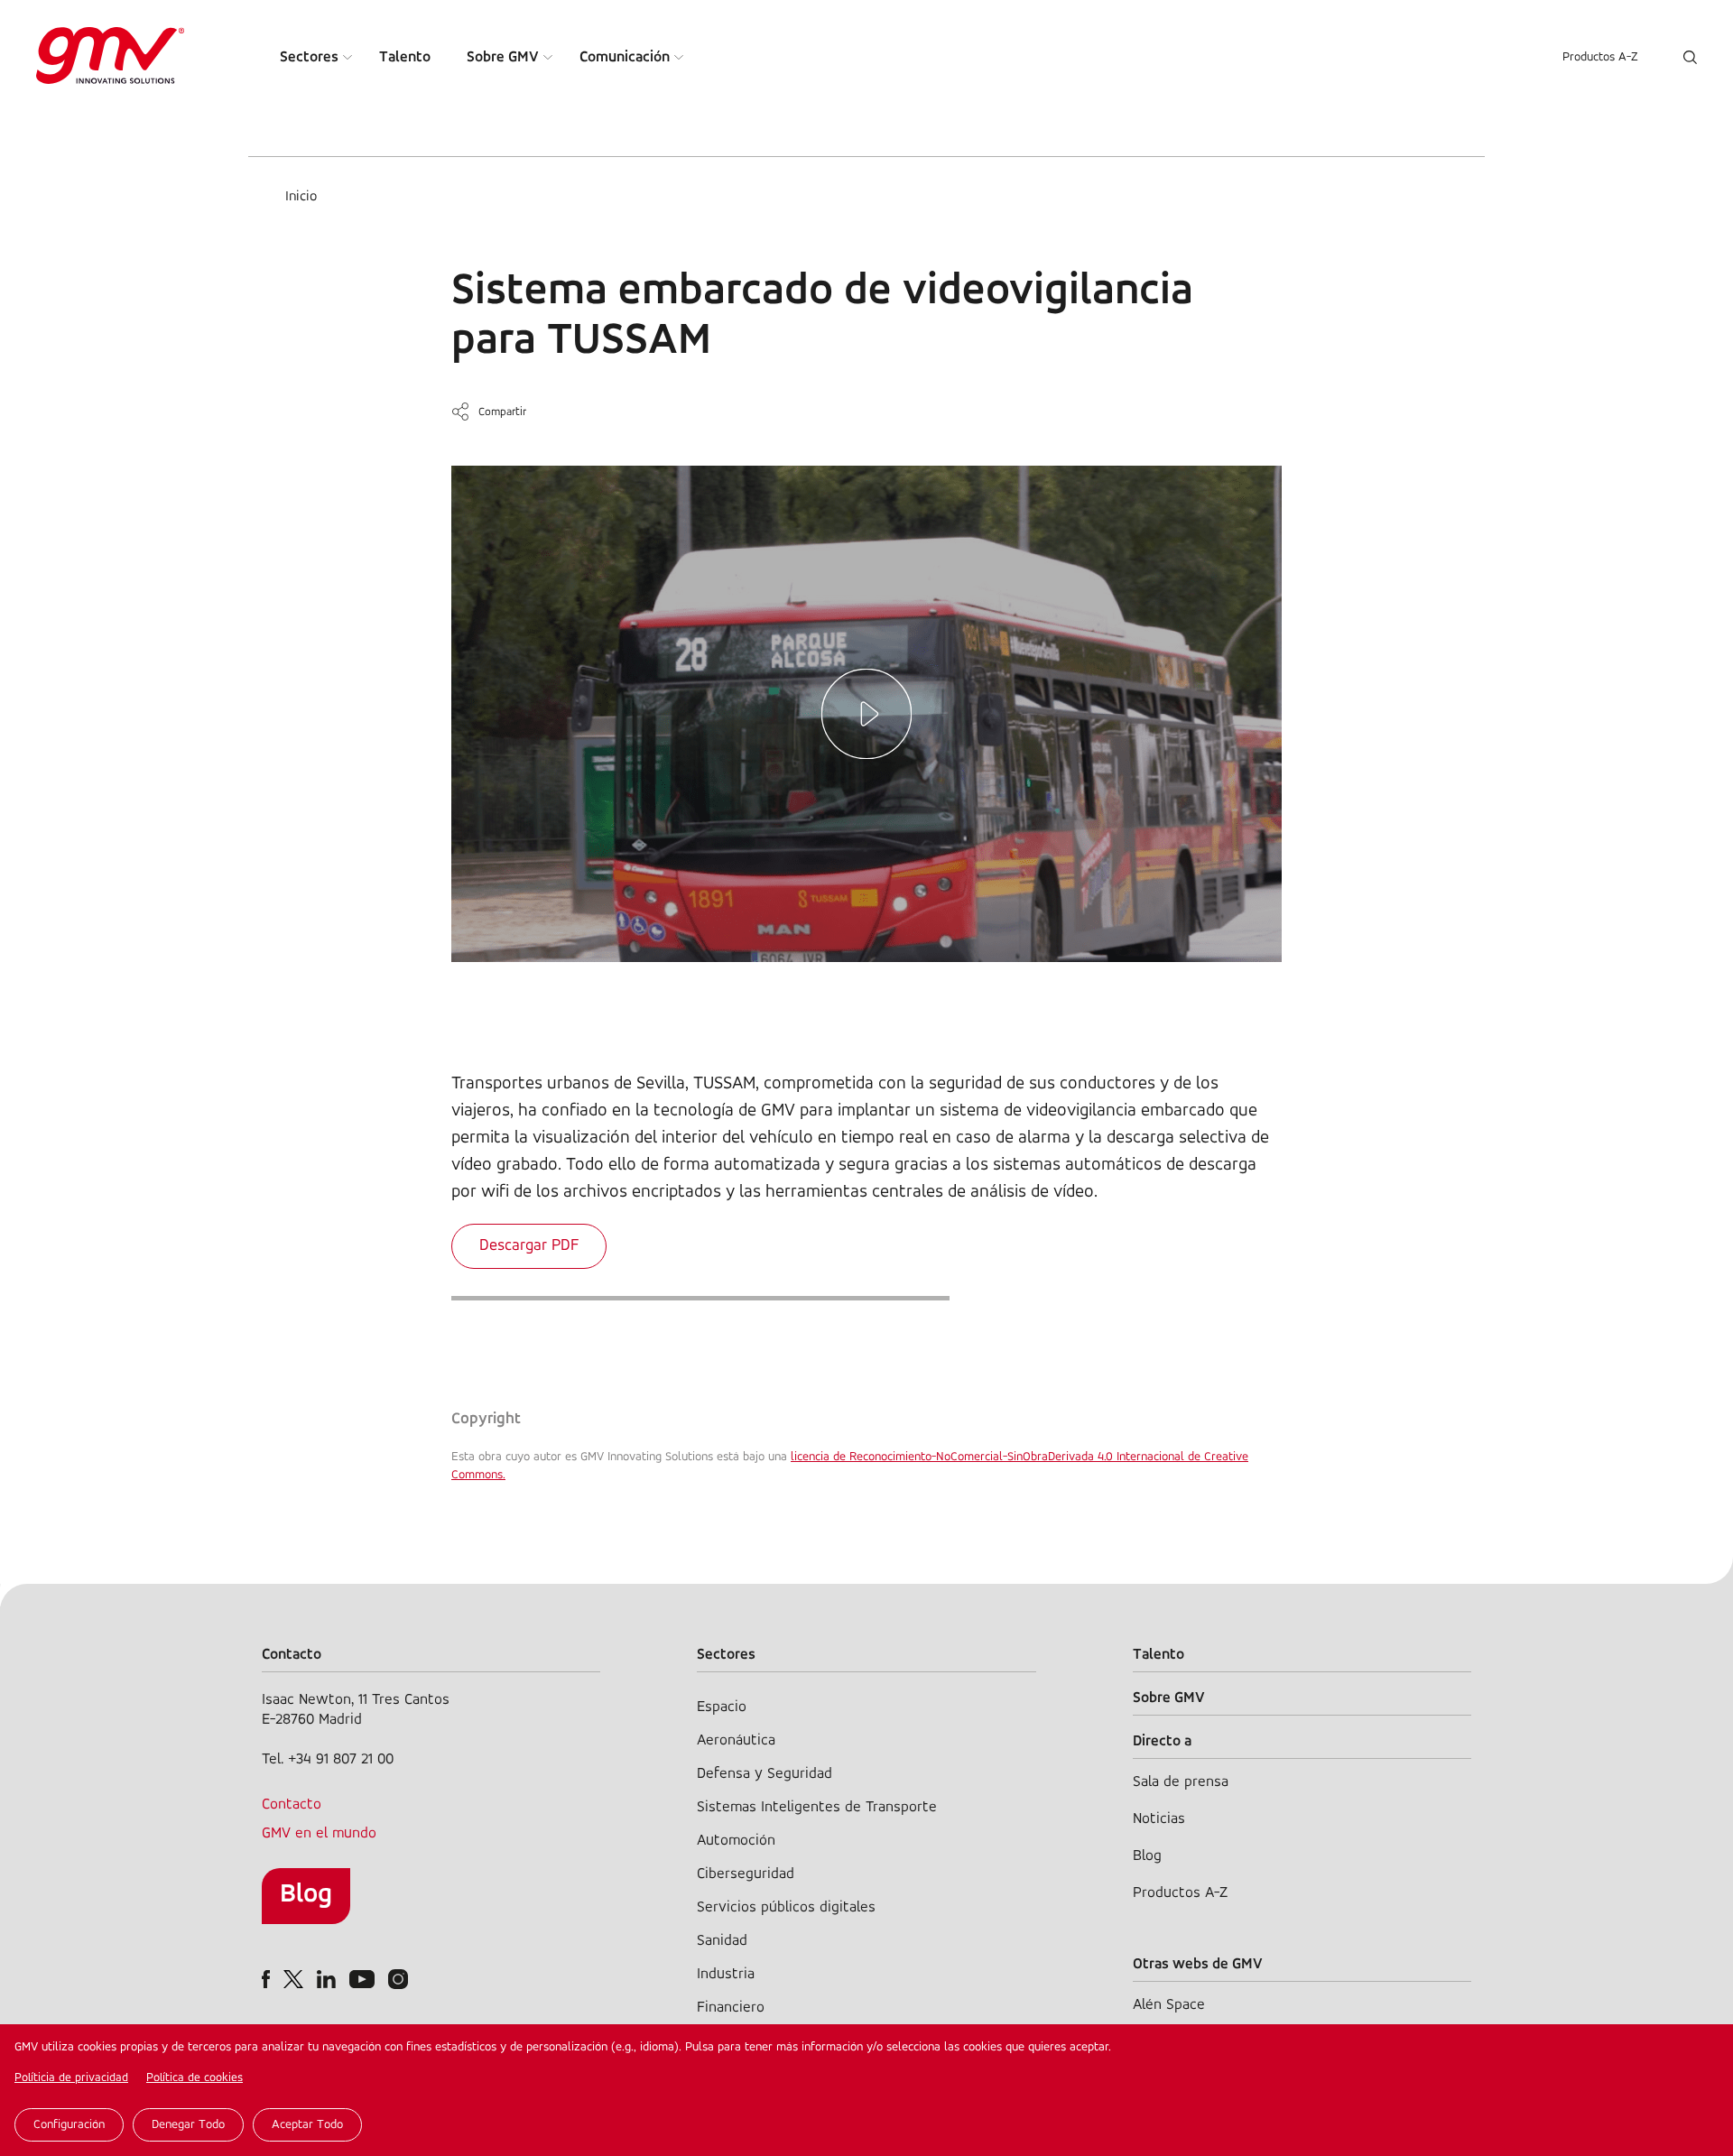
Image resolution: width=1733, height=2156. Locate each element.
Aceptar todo (307, 2125)
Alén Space (1169, 2005)
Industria (726, 1974)
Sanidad (722, 1941)
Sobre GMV (503, 57)
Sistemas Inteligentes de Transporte (817, 1807)
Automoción (736, 1841)
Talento (405, 57)
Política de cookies (195, 2078)
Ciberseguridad (746, 1874)
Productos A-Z (1600, 57)
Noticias (1159, 1819)
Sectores (309, 57)
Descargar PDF (529, 1246)
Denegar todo (188, 2125)
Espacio (722, 1707)
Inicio (301, 197)
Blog (306, 1895)
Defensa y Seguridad (765, 1774)
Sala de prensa (1181, 1782)
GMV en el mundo (319, 1833)
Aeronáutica (736, 1740)
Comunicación (625, 57)
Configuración (69, 2125)
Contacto (292, 1804)
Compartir (502, 412)
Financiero (731, 2008)
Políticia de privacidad (71, 2078)
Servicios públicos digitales (786, 1907)
